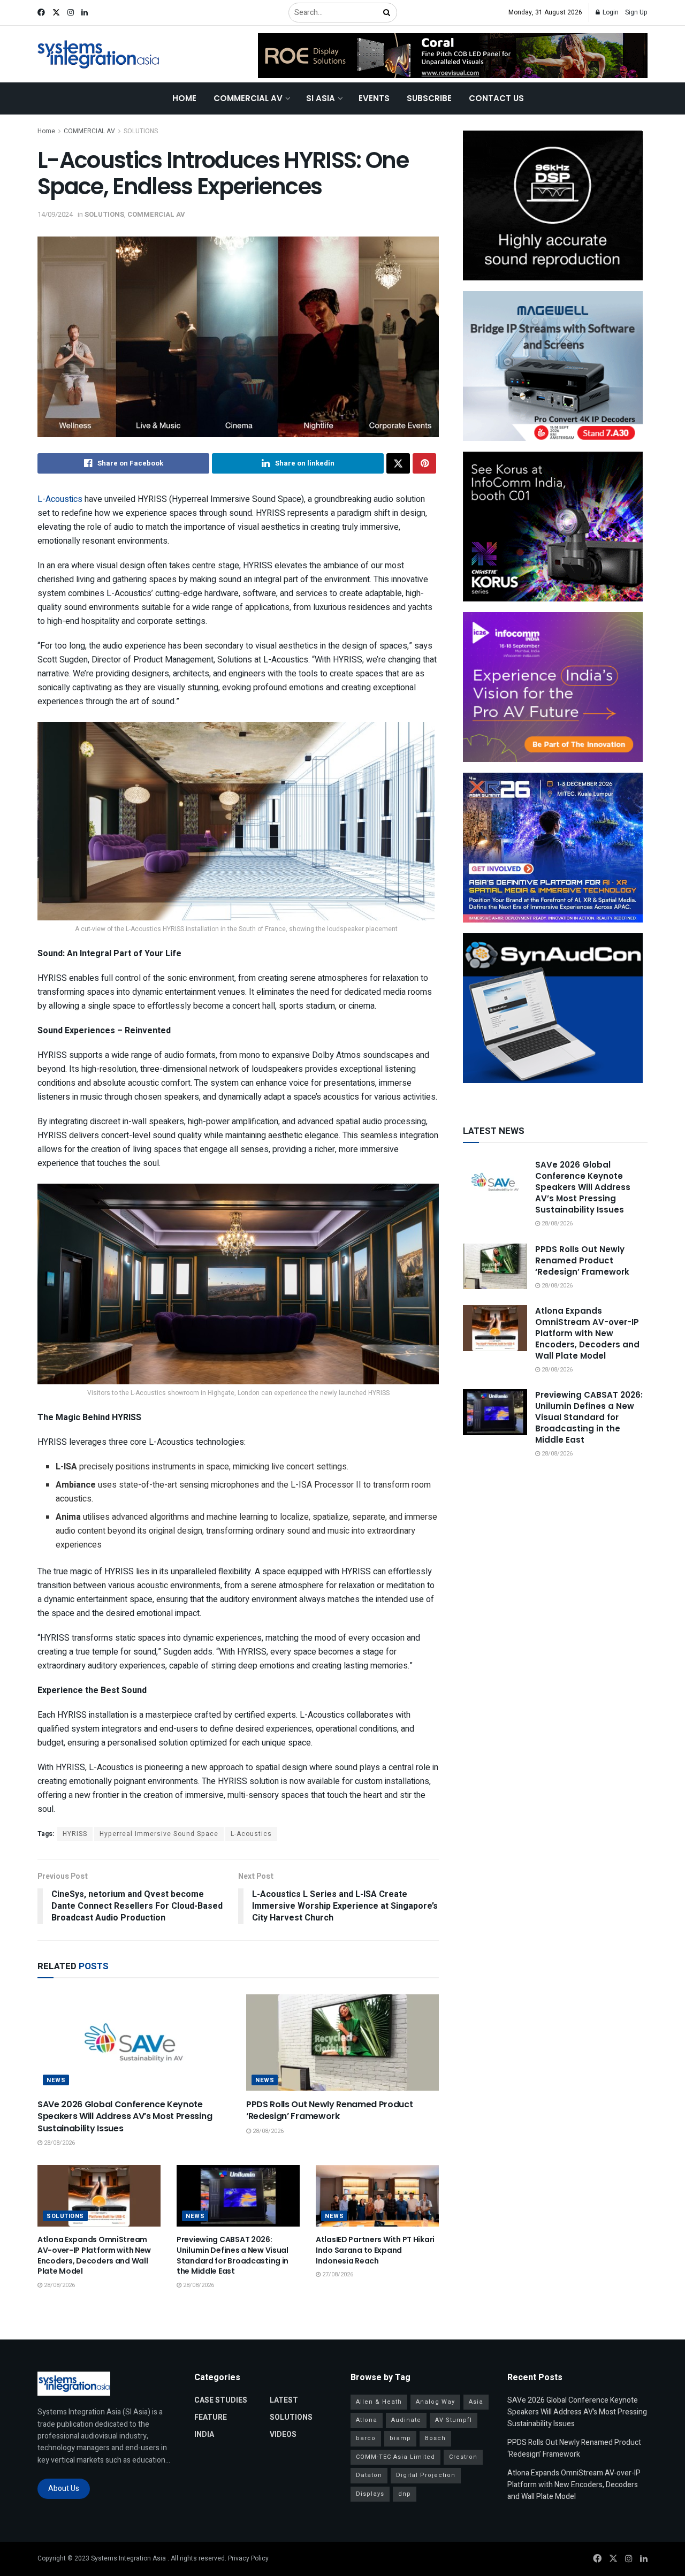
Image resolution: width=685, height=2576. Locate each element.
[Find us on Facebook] (41, 13)
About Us (64, 2489)
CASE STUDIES (221, 2400)
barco (366, 2438)
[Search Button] (387, 13)
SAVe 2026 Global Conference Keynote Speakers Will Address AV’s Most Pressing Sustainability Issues (125, 2116)
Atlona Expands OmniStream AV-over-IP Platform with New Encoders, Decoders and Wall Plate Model (94, 2255)
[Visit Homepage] (99, 54)
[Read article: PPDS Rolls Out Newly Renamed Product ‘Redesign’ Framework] (342, 2042)
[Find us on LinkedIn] (85, 13)
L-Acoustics (60, 499)
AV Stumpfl (454, 2420)
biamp (400, 2438)
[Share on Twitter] (398, 463)
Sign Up (636, 12)
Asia (476, 2402)
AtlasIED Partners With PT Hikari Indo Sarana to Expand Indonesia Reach (375, 2250)
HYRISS (75, 1834)
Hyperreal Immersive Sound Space (159, 1834)
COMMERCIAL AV (248, 98)
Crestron (463, 2457)
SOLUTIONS (141, 131)
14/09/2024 (55, 214)
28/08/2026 (59, 2143)
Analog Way (435, 2402)
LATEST (284, 2400)
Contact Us (496, 98)
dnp (405, 2494)
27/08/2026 (337, 2274)
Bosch (435, 2438)
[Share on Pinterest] (424, 463)
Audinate (406, 2420)
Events (374, 98)
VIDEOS (283, 2434)
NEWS (56, 2080)
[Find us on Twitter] (56, 13)
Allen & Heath (379, 2402)
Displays (370, 2494)
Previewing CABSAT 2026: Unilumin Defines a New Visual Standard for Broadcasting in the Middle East (233, 2255)
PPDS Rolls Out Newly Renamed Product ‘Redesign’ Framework (329, 2110)
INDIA (204, 2434)
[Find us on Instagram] (71, 13)
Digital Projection (426, 2475)
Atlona (367, 2420)
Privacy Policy (248, 2558)
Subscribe (429, 98)
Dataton (369, 2475)
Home (184, 98)
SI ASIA (321, 98)
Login (610, 12)
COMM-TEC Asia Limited (395, 2457)
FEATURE (211, 2417)
